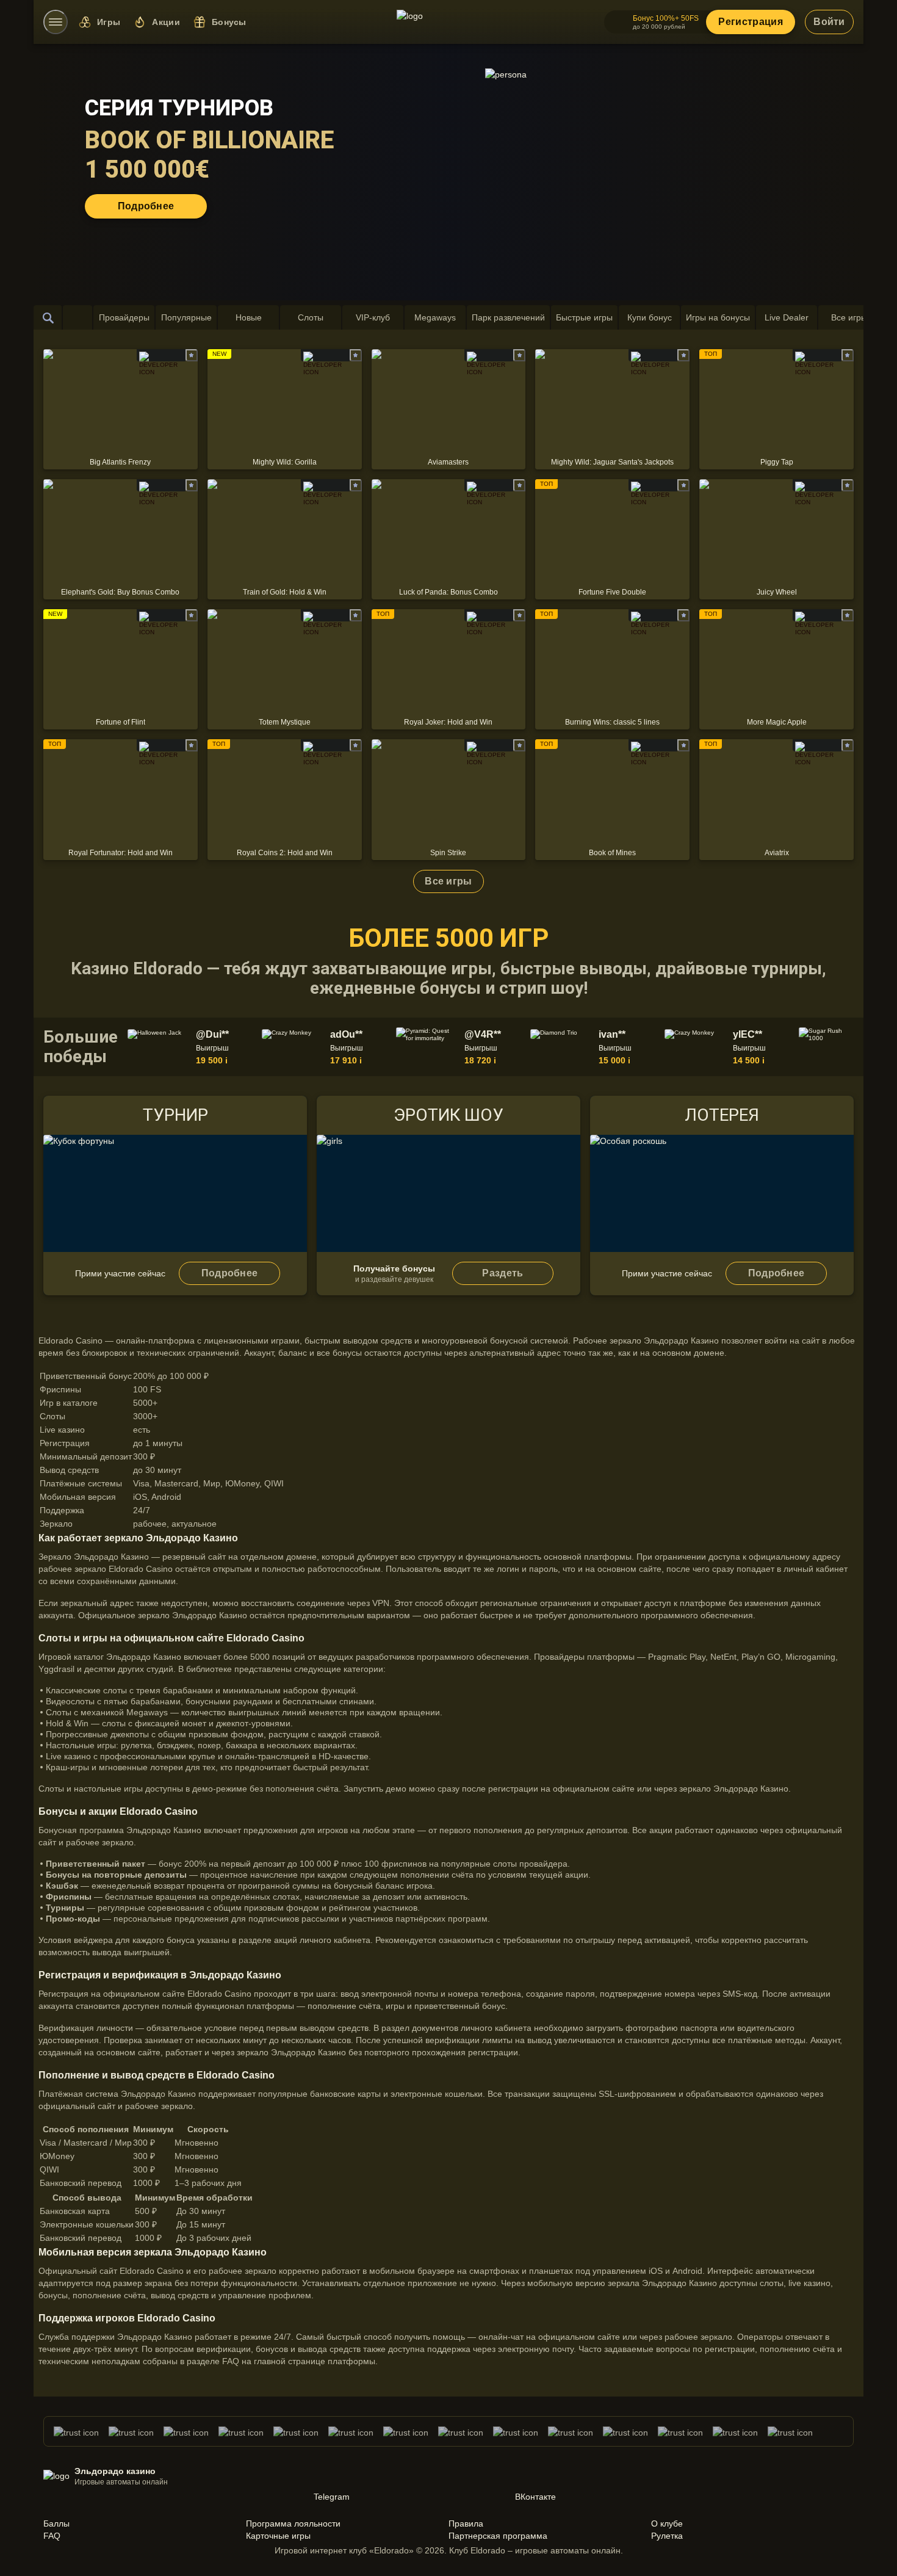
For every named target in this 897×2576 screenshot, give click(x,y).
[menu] (56, 22)
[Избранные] (77, 317)
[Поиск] (48, 317)
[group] (192, 1047)
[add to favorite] (192, 355)
